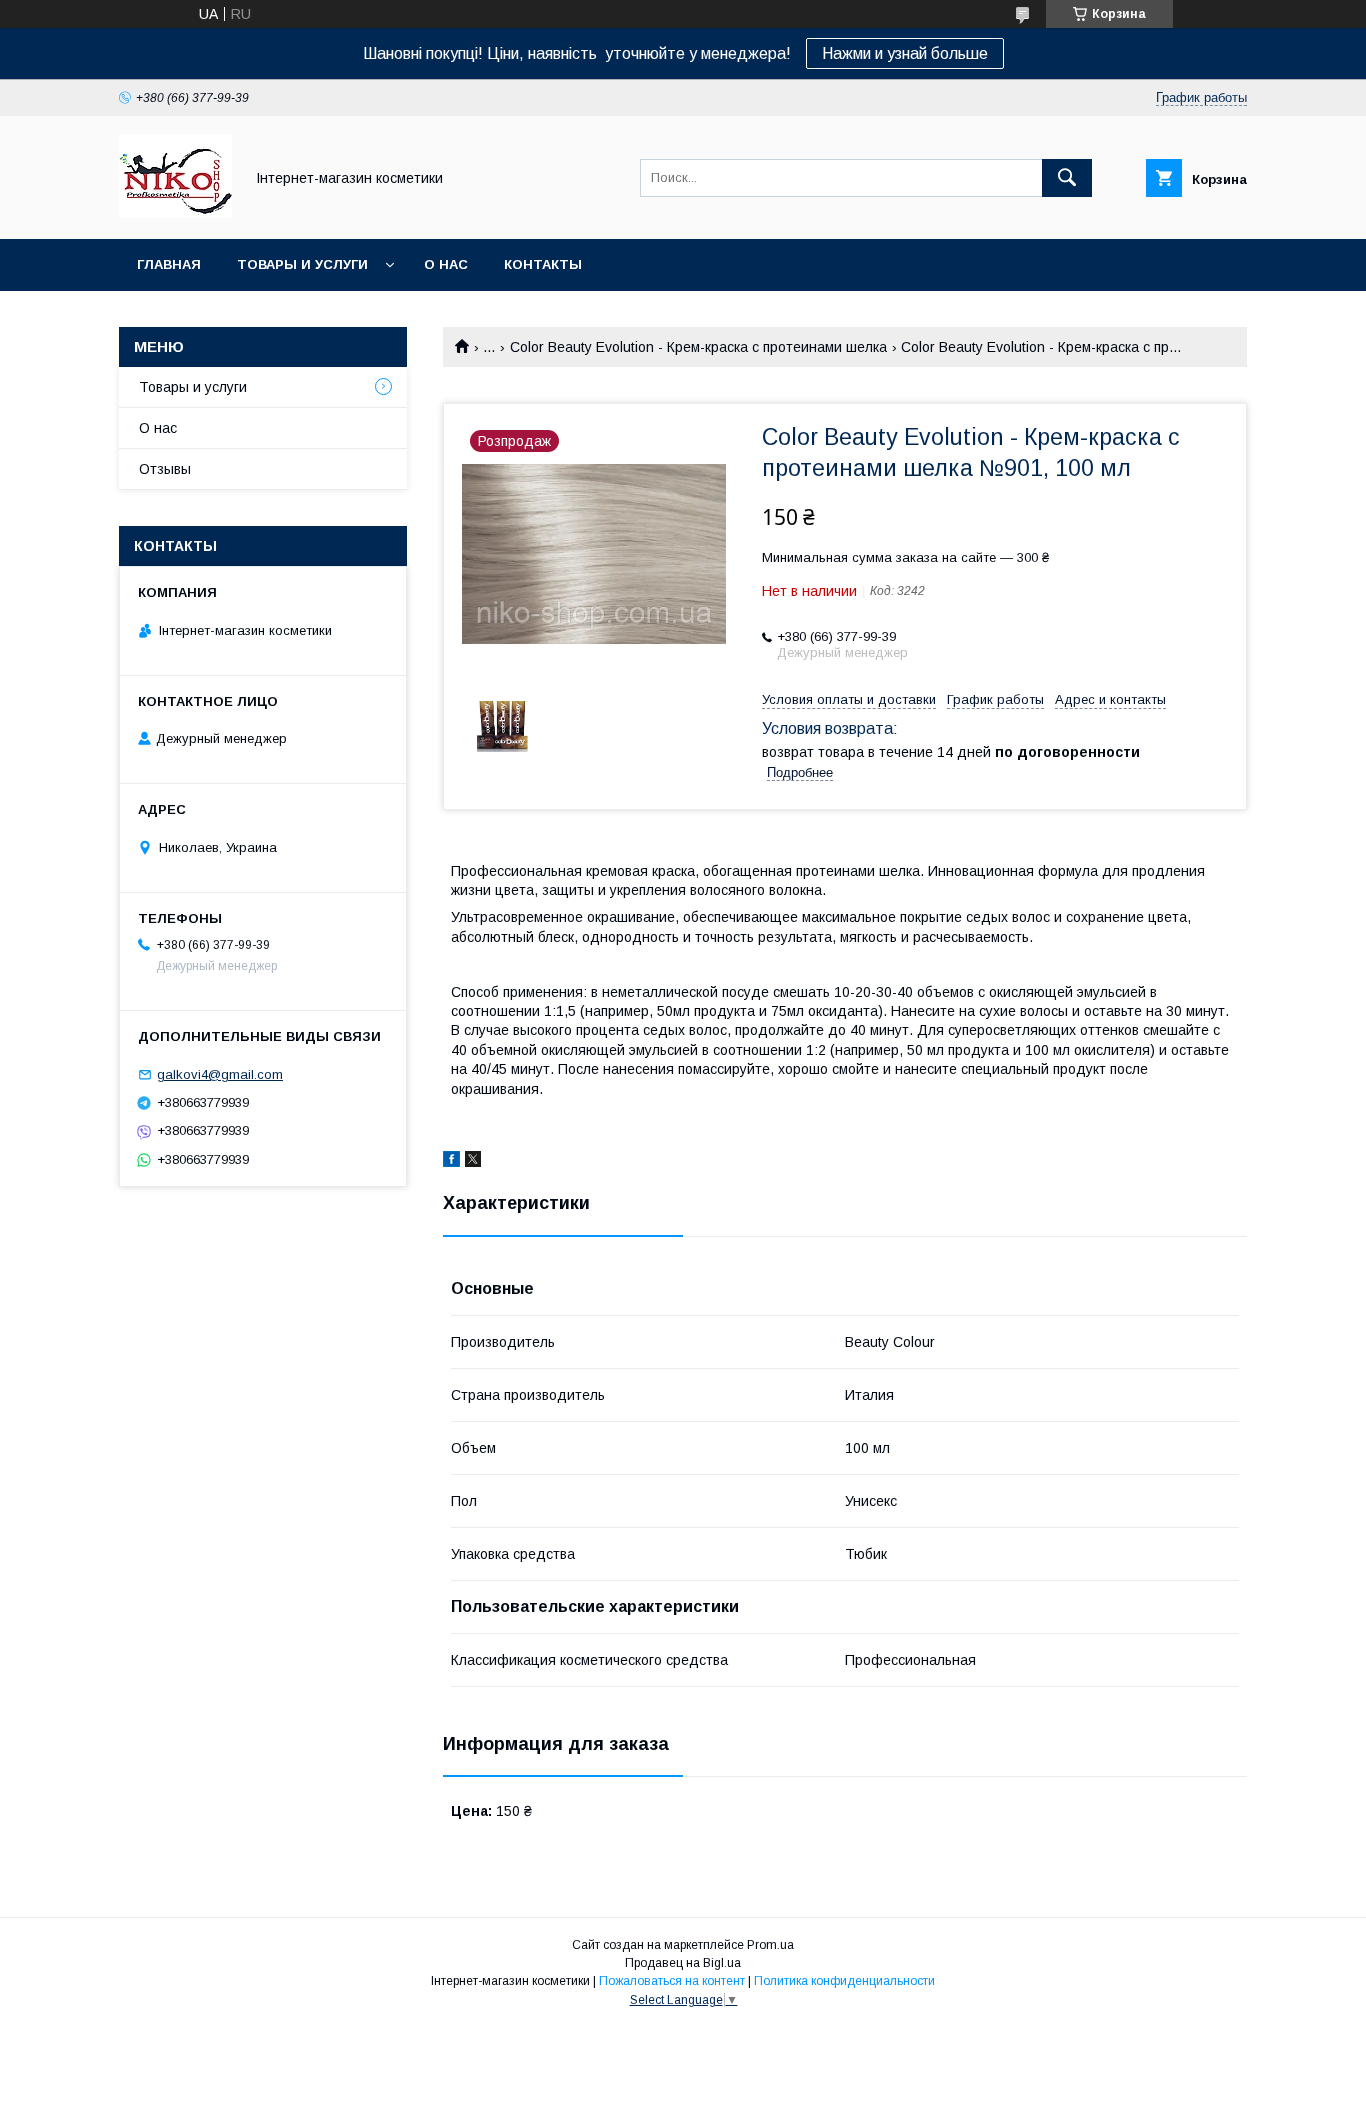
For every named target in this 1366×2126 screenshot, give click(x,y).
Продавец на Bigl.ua (683, 1963)
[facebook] (451, 1162)
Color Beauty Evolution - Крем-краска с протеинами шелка (698, 347)
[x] (473, 1162)
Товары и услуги (302, 264)
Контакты (543, 264)
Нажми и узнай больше (905, 53)
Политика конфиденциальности (844, 1981)
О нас (446, 264)
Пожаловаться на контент (672, 1981)
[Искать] (1067, 178)
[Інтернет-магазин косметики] (175, 213)
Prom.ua (770, 1945)
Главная (169, 264)
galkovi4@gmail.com (220, 1074)
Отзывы (165, 469)
